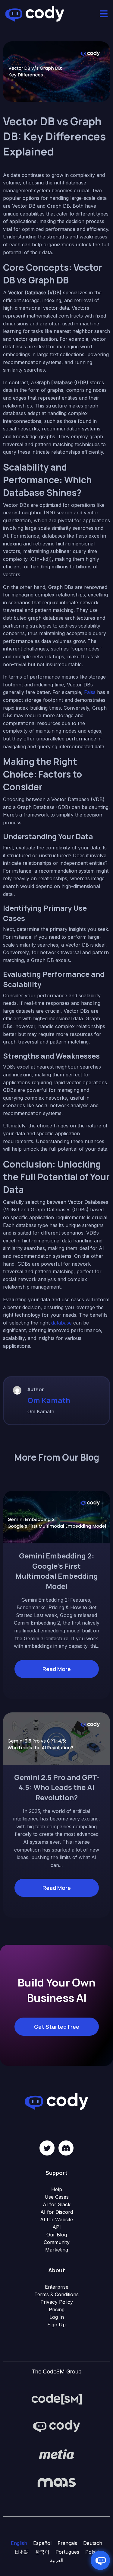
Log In (57, 2317)
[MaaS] (57, 2482)
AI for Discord (57, 2212)
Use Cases (57, 2197)
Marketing (57, 2250)
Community (57, 2242)
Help (57, 2189)
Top (108, 2571)
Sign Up (56, 2325)
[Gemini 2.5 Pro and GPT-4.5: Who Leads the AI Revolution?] (56, 1738)
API (57, 2227)
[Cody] (57, 2426)
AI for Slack (57, 2204)
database (61, 1323)
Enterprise (57, 2287)
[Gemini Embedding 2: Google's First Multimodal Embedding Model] (56, 1517)
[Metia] (57, 2454)
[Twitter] (47, 2148)
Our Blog (57, 2235)
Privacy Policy (57, 2302)
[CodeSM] (57, 2399)
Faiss (90, 692)
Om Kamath (49, 1400)
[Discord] (66, 2148)
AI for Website (56, 2220)
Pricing (57, 2309)
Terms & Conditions (56, 2294)
